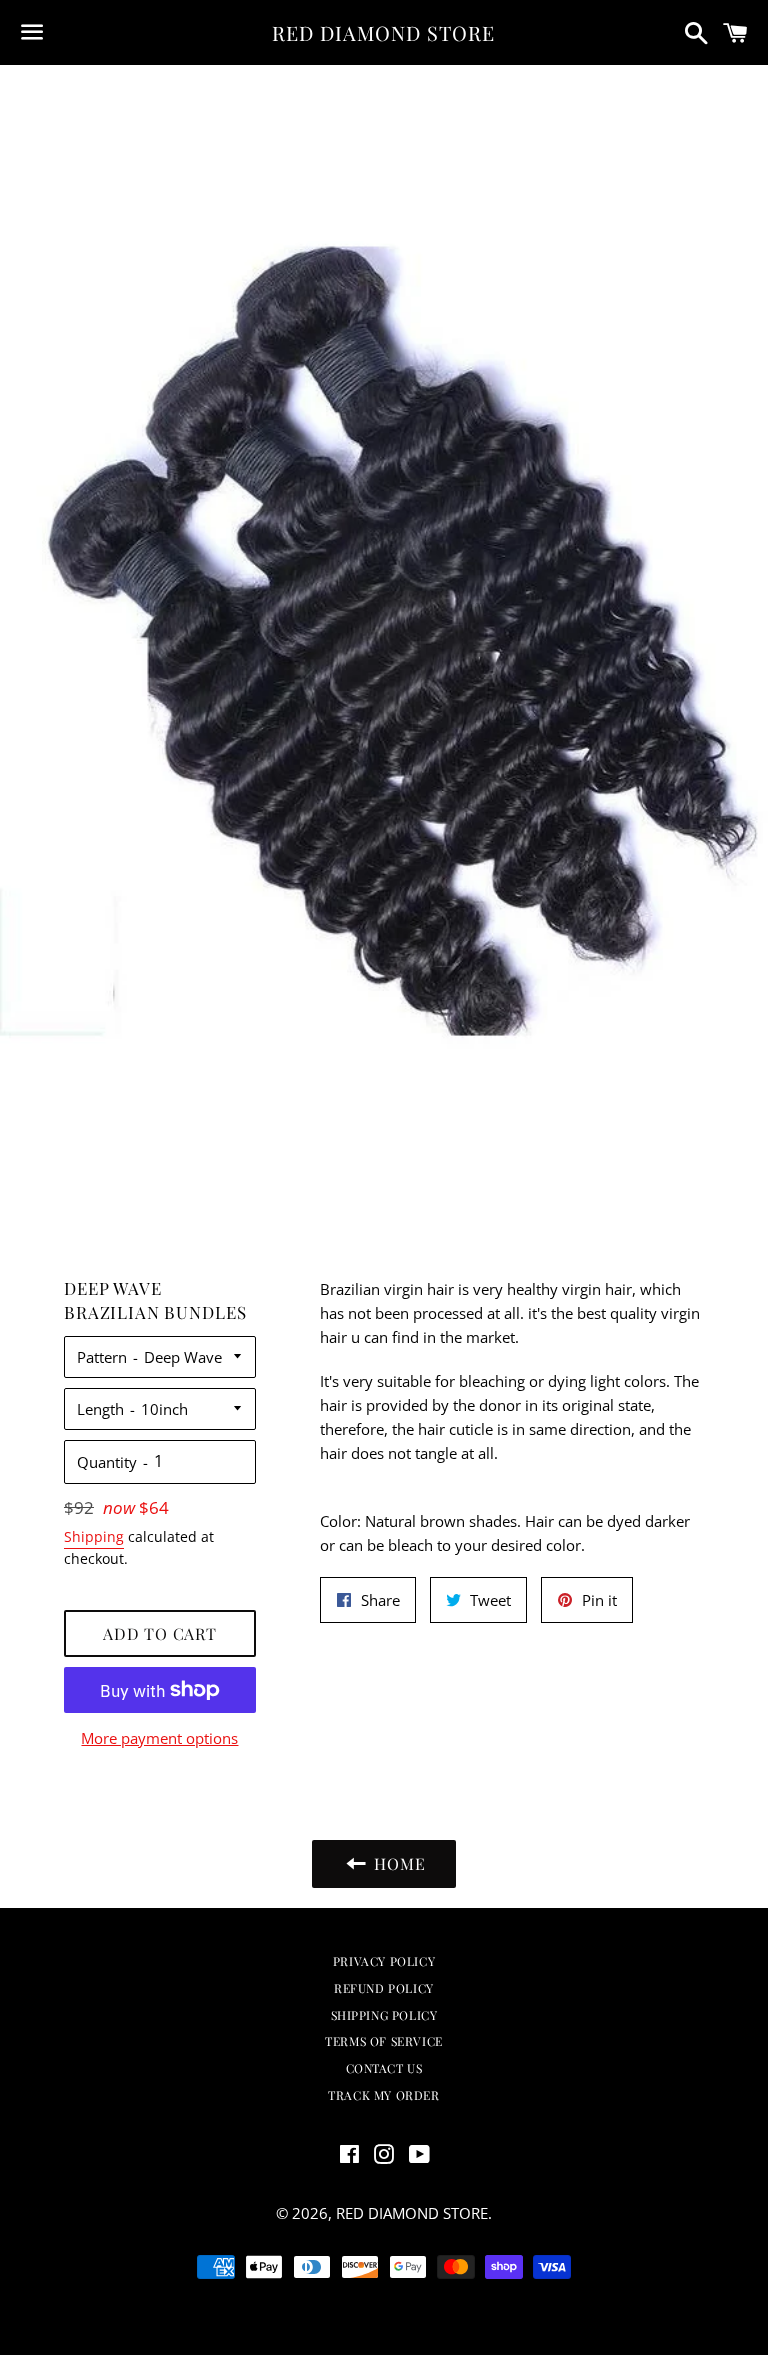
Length (100, 1409)
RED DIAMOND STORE (383, 32)
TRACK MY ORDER (383, 2095)
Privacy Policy (384, 1961)
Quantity (107, 1462)
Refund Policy (384, 1988)
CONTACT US (384, 2068)
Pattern (102, 1357)
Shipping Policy (384, 2015)
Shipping (94, 1536)
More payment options (159, 1738)
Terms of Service (384, 2041)
